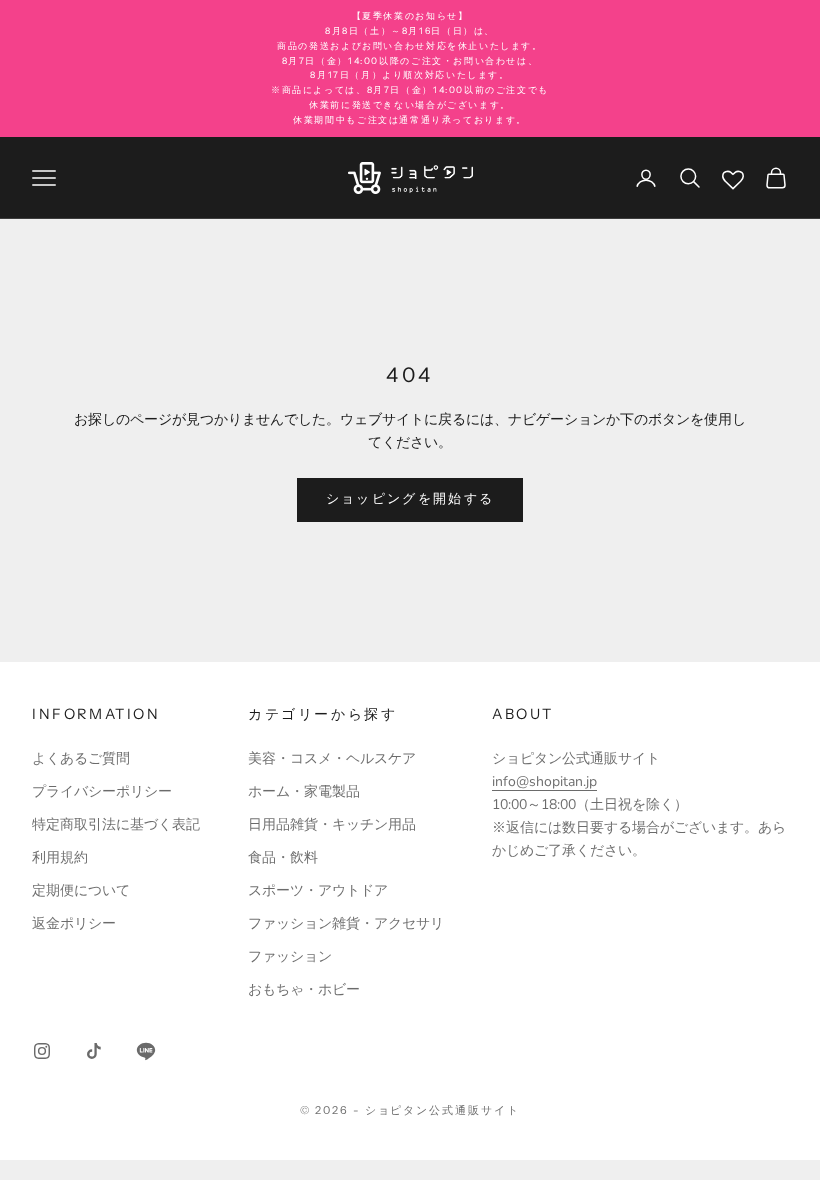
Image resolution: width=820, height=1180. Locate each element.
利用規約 (60, 857)
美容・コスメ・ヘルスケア (332, 758)
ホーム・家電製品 (304, 791)
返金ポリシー (74, 923)
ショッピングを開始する (410, 499)
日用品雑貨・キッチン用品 (332, 824)
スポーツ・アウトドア (318, 890)
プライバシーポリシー (102, 791)
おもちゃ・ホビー (304, 989)
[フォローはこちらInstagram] (42, 1051)
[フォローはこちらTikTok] (94, 1051)
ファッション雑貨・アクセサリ (346, 923)
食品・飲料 (283, 857)
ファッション (290, 956)
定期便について (81, 890)
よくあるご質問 (81, 758)
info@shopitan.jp (544, 781)
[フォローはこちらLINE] (146, 1051)
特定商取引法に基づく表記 (116, 824)
